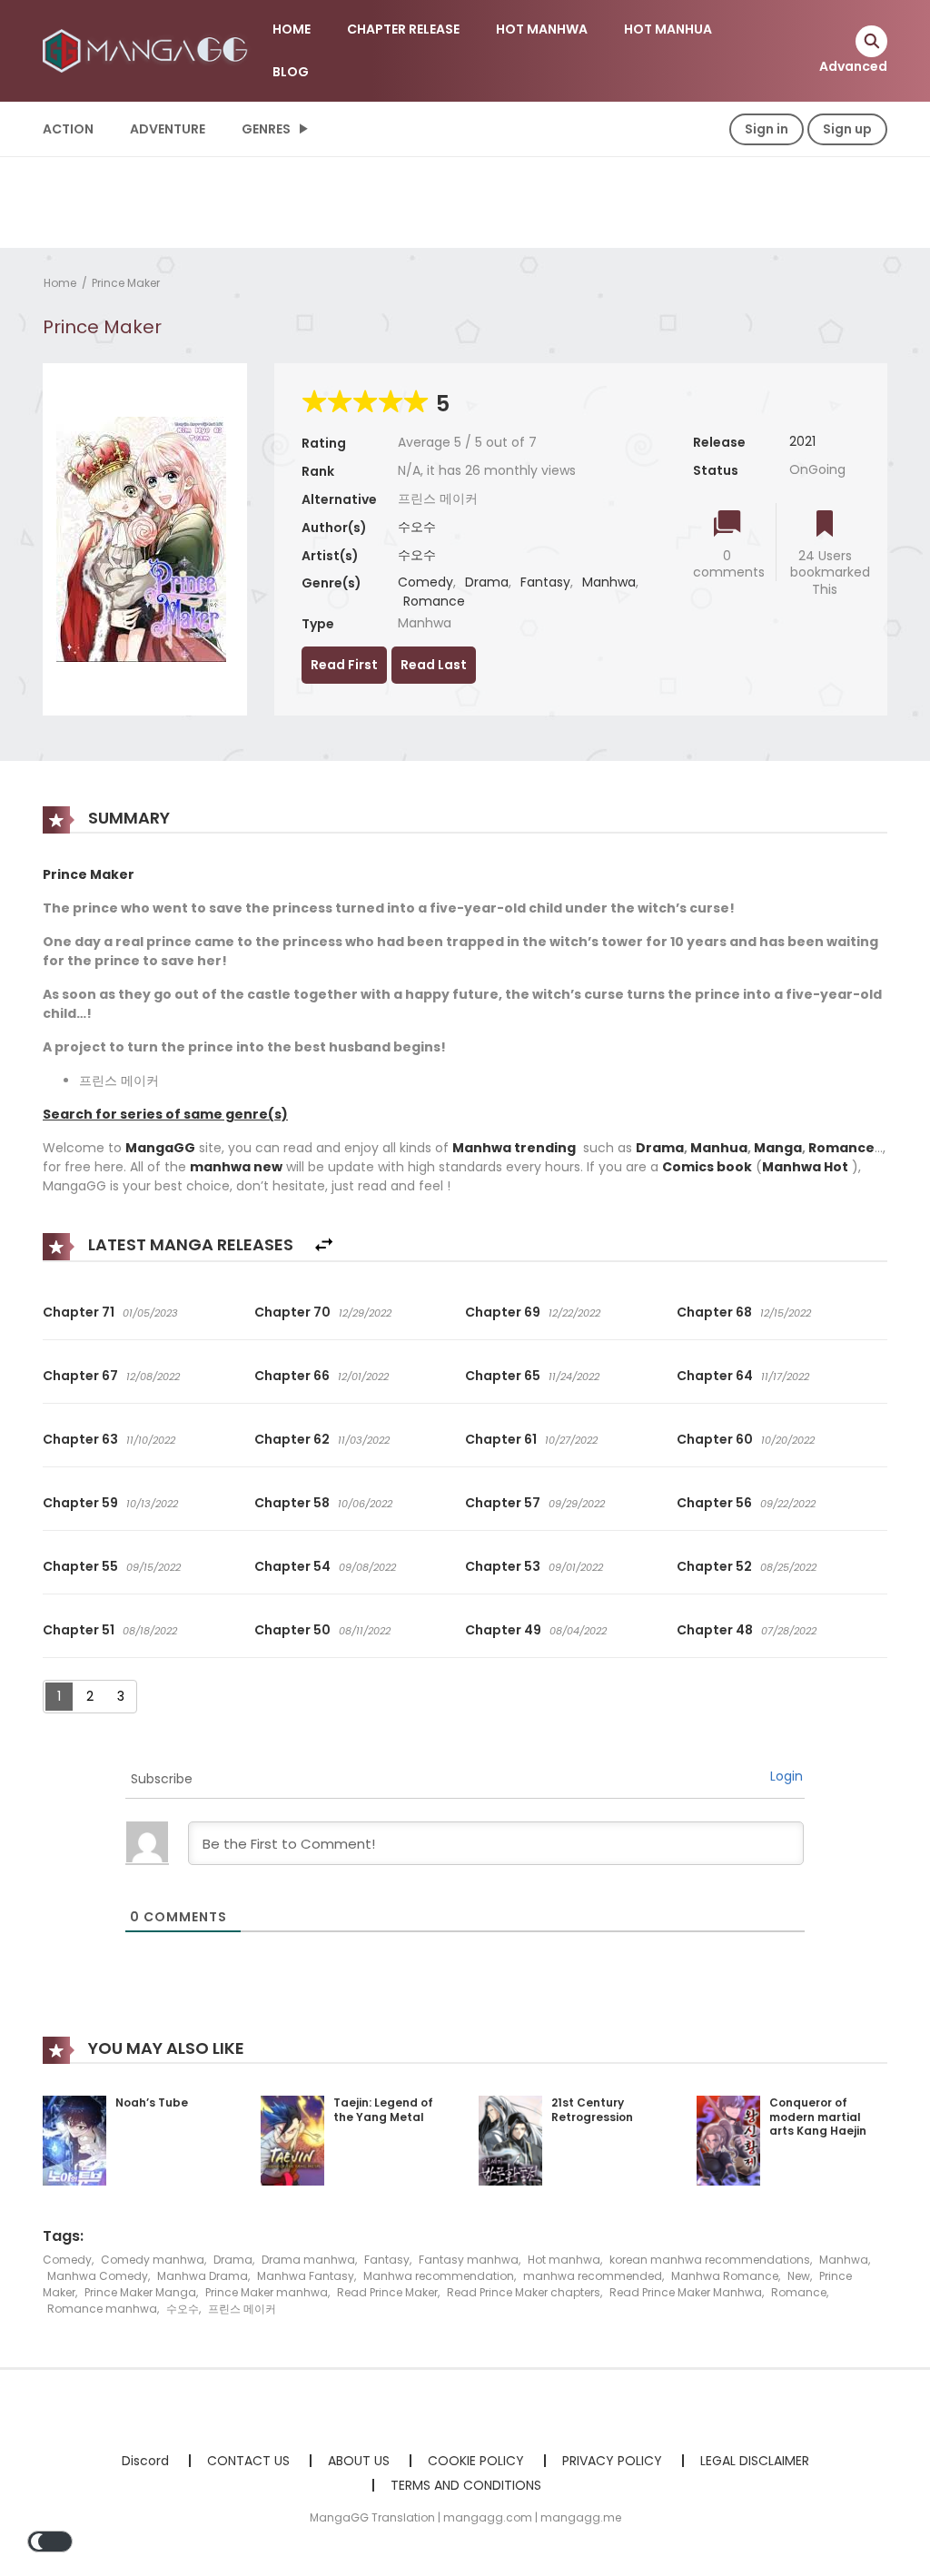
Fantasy (545, 582)
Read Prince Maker (387, 2292)
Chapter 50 (292, 1630)
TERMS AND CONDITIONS (466, 2485)
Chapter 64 (715, 1376)
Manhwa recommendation (439, 2276)
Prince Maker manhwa (267, 2292)
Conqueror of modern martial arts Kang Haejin (818, 2117)
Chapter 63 (80, 1439)
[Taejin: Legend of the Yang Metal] (292, 2139)
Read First (344, 665)
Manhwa (609, 582)
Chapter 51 (79, 1630)
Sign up (847, 129)
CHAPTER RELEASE (403, 29)
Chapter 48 (715, 1630)
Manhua (719, 1148)
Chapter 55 (80, 1566)
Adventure (168, 129)
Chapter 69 (503, 1312)
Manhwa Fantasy (306, 2276)
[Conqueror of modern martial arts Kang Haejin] (728, 2139)
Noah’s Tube (152, 2102)
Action (68, 129)
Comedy (425, 582)
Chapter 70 (292, 1312)
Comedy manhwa (153, 2260)
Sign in (767, 129)
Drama (487, 582)
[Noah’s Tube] (74, 2139)
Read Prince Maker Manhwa (686, 2292)
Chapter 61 (501, 1439)
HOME (292, 29)
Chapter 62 (292, 1439)
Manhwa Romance (725, 2276)
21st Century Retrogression (592, 2110)
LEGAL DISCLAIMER (755, 2461)
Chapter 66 (292, 1376)
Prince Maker (126, 283)
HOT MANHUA (668, 29)
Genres (266, 129)
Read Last (434, 665)
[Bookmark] (825, 525)
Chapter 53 (503, 1566)
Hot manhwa (564, 2260)
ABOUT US (359, 2461)
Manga (778, 1148)
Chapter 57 (503, 1503)
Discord (145, 2461)
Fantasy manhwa (469, 2260)
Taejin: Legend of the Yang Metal (383, 2110)
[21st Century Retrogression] (510, 2139)
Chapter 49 (503, 1630)
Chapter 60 (715, 1439)
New (799, 2276)
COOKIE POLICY (476, 2461)
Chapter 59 (80, 1503)
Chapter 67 (80, 1376)
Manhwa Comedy (98, 2276)
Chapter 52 (714, 1566)
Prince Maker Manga (140, 2292)
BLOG (291, 72)
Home (60, 283)
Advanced (853, 66)
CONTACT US (248, 2461)
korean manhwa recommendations (710, 2260)
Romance (434, 601)
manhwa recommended (593, 2276)
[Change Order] (324, 1245)
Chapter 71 (79, 1312)
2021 (802, 441)
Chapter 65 (503, 1376)
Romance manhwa (102, 2309)
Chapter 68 (714, 1312)
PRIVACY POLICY (612, 2461)
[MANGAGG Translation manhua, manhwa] (148, 50)
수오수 (417, 527)
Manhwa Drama (203, 2276)
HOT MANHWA (542, 29)
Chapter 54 (292, 1566)
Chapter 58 (292, 1503)
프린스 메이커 (242, 2309)
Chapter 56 (714, 1503)
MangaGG (160, 1148)
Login (787, 1776)
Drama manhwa (308, 2260)
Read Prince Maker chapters (524, 2292)
